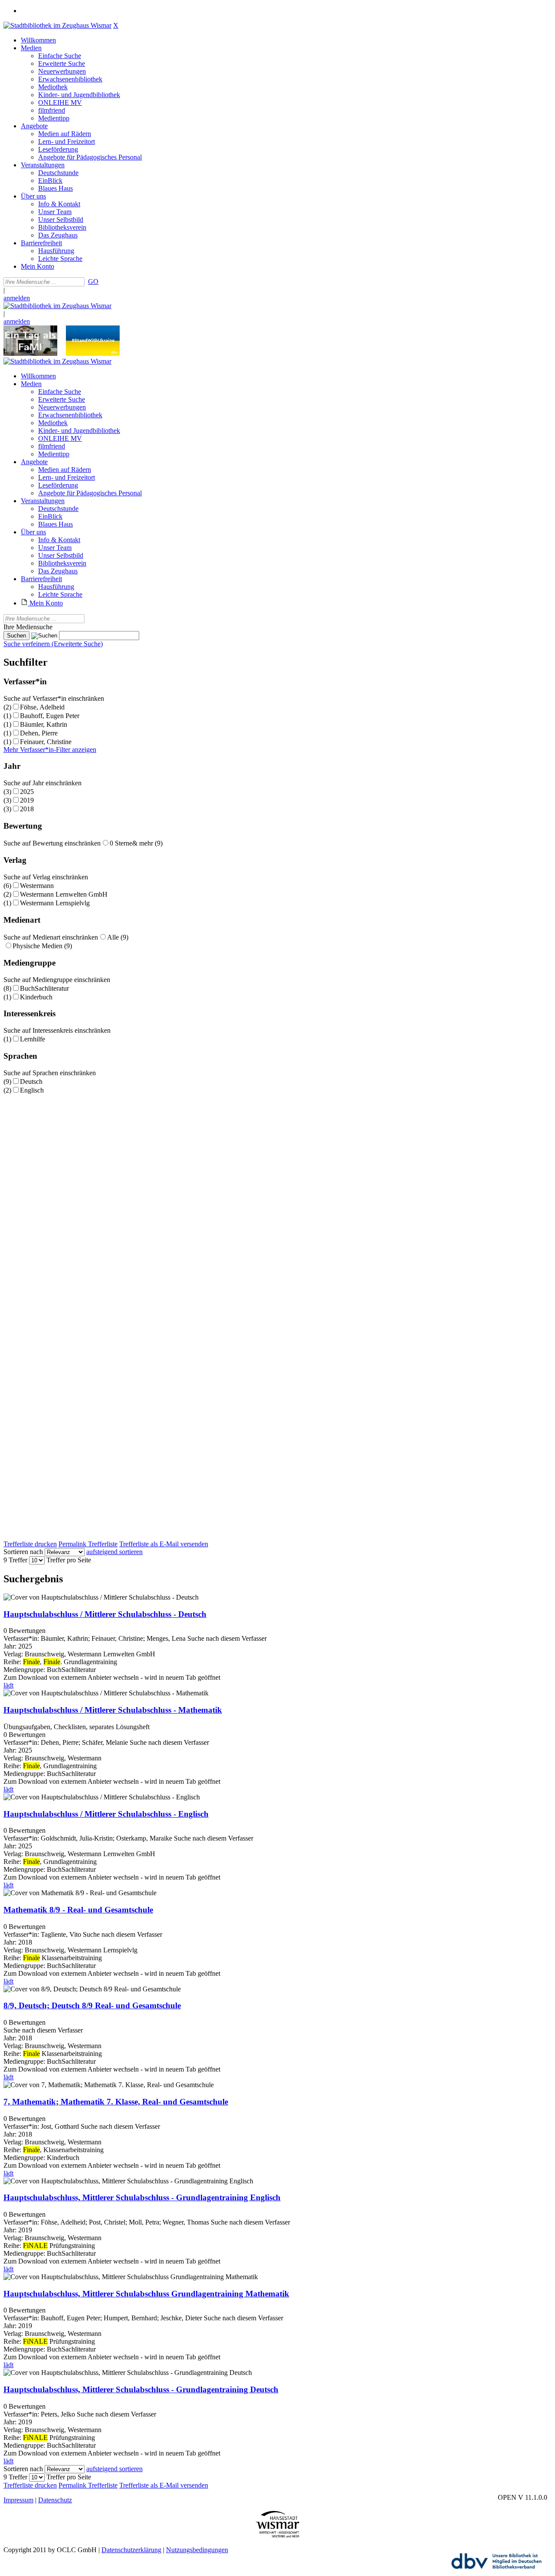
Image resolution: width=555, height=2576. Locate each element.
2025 (27, 792)
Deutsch (31, 1081)
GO (93, 281)
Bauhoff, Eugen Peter (50, 716)
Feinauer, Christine (46, 742)
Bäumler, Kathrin (44, 724)
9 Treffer (15, 1560)
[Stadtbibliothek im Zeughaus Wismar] (57, 25)
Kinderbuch (36, 997)
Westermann (37, 886)
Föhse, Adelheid (42, 707)
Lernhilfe (33, 1039)
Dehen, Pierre (39, 733)
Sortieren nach (23, 1552)
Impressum (18, 2500)
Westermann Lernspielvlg (55, 903)
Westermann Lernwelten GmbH (64, 894)
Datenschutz (55, 2500)
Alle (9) (118, 937)
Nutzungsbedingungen (197, 2550)
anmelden (17, 298)
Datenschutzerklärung (131, 2550)
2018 (27, 809)
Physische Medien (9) (42, 946)
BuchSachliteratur (44, 988)
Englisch (32, 1090)
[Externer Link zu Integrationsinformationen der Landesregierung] (93, 353)
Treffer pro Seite (69, 1560)
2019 (27, 800)
